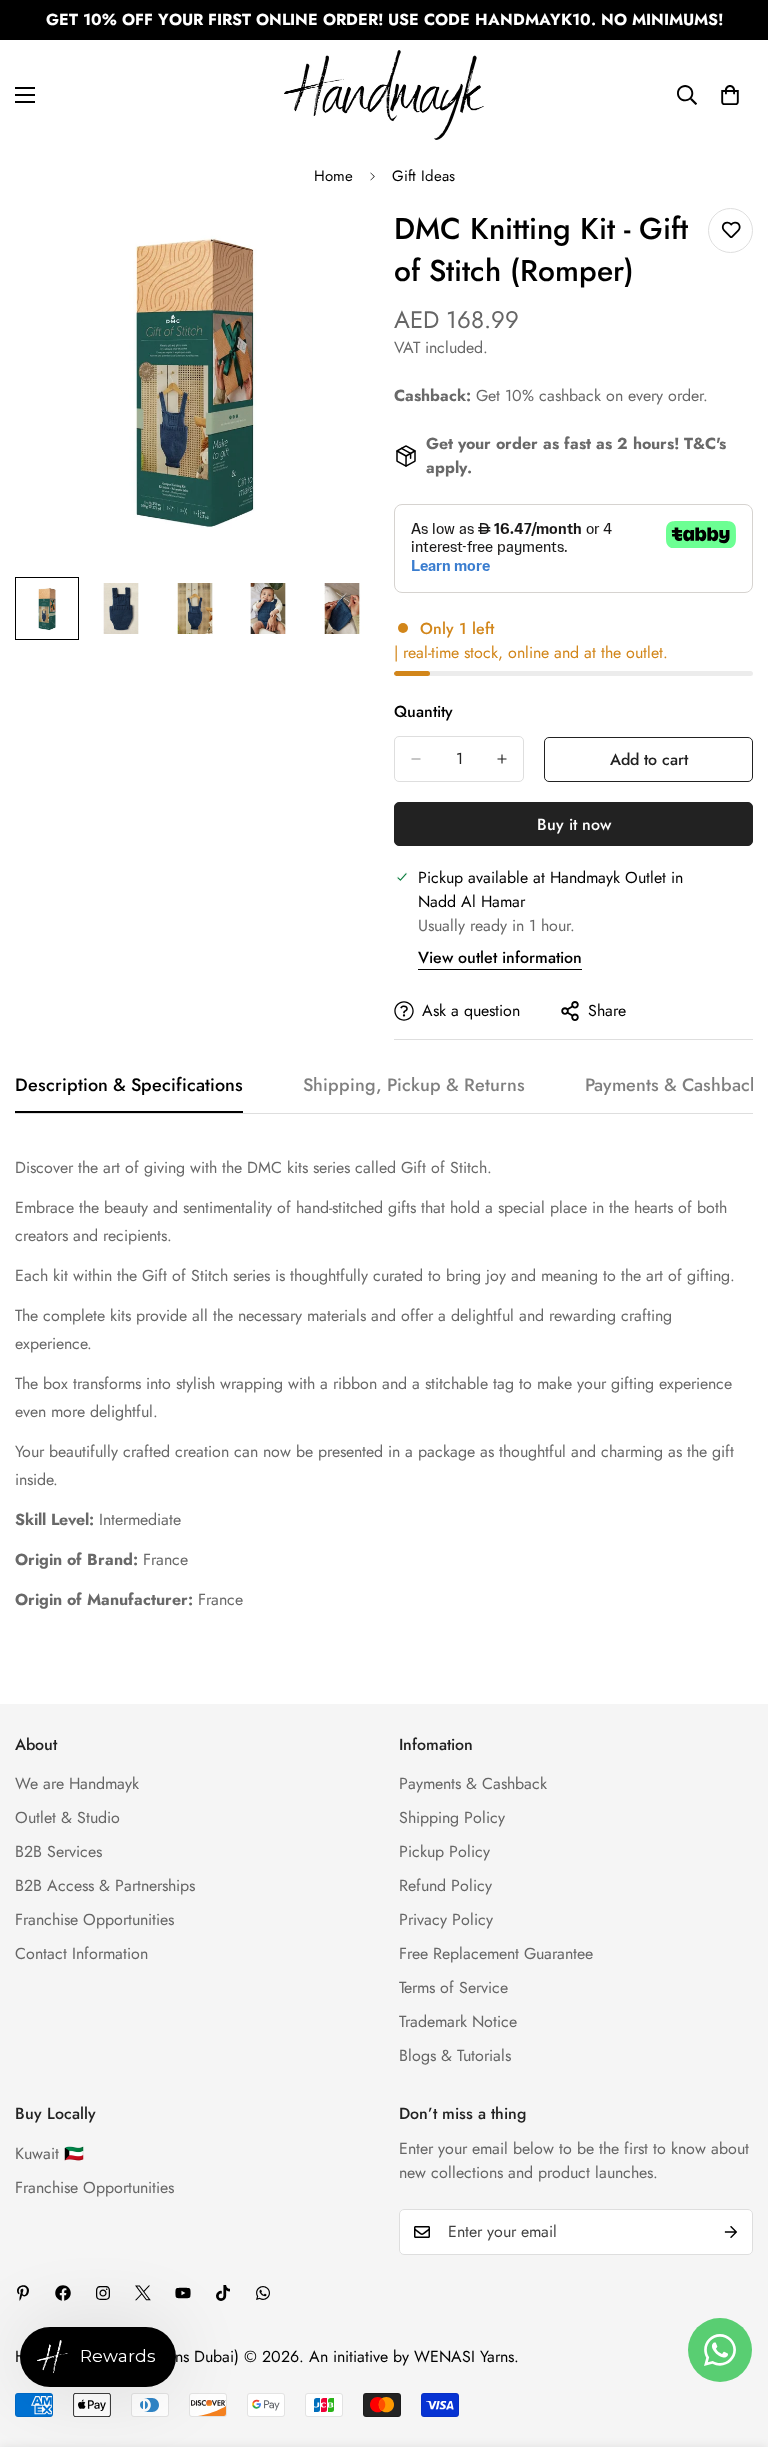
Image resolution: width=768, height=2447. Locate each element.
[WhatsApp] (263, 2293)
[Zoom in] (331, 245)
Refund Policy (445, 1885)
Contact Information (81, 1953)
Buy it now (574, 824)
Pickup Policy (444, 1851)
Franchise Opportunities (94, 1919)
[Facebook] (63, 2293)
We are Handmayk (77, 1783)
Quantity (423, 711)
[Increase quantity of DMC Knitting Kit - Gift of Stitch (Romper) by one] (502, 759)
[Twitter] (143, 2293)
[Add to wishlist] (730, 230)
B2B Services (58, 1851)
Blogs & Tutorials (455, 2055)
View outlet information (500, 957)
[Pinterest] (23, 2293)
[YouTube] (183, 2293)
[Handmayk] (384, 95)
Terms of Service (453, 1987)
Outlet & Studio (67, 1817)
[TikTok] (223, 2293)
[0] (730, 95)
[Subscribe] (731, 2232)
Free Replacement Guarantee (496, 1953)
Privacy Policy (446, 1919)
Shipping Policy (452, 1817)
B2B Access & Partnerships (105, 1885)
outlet (644, 652)
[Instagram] (103, 2293)
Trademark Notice (458, 2021)
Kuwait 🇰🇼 (49, 2153)
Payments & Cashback (473, 1783)
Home (333, 176)
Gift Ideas (423, 176)
